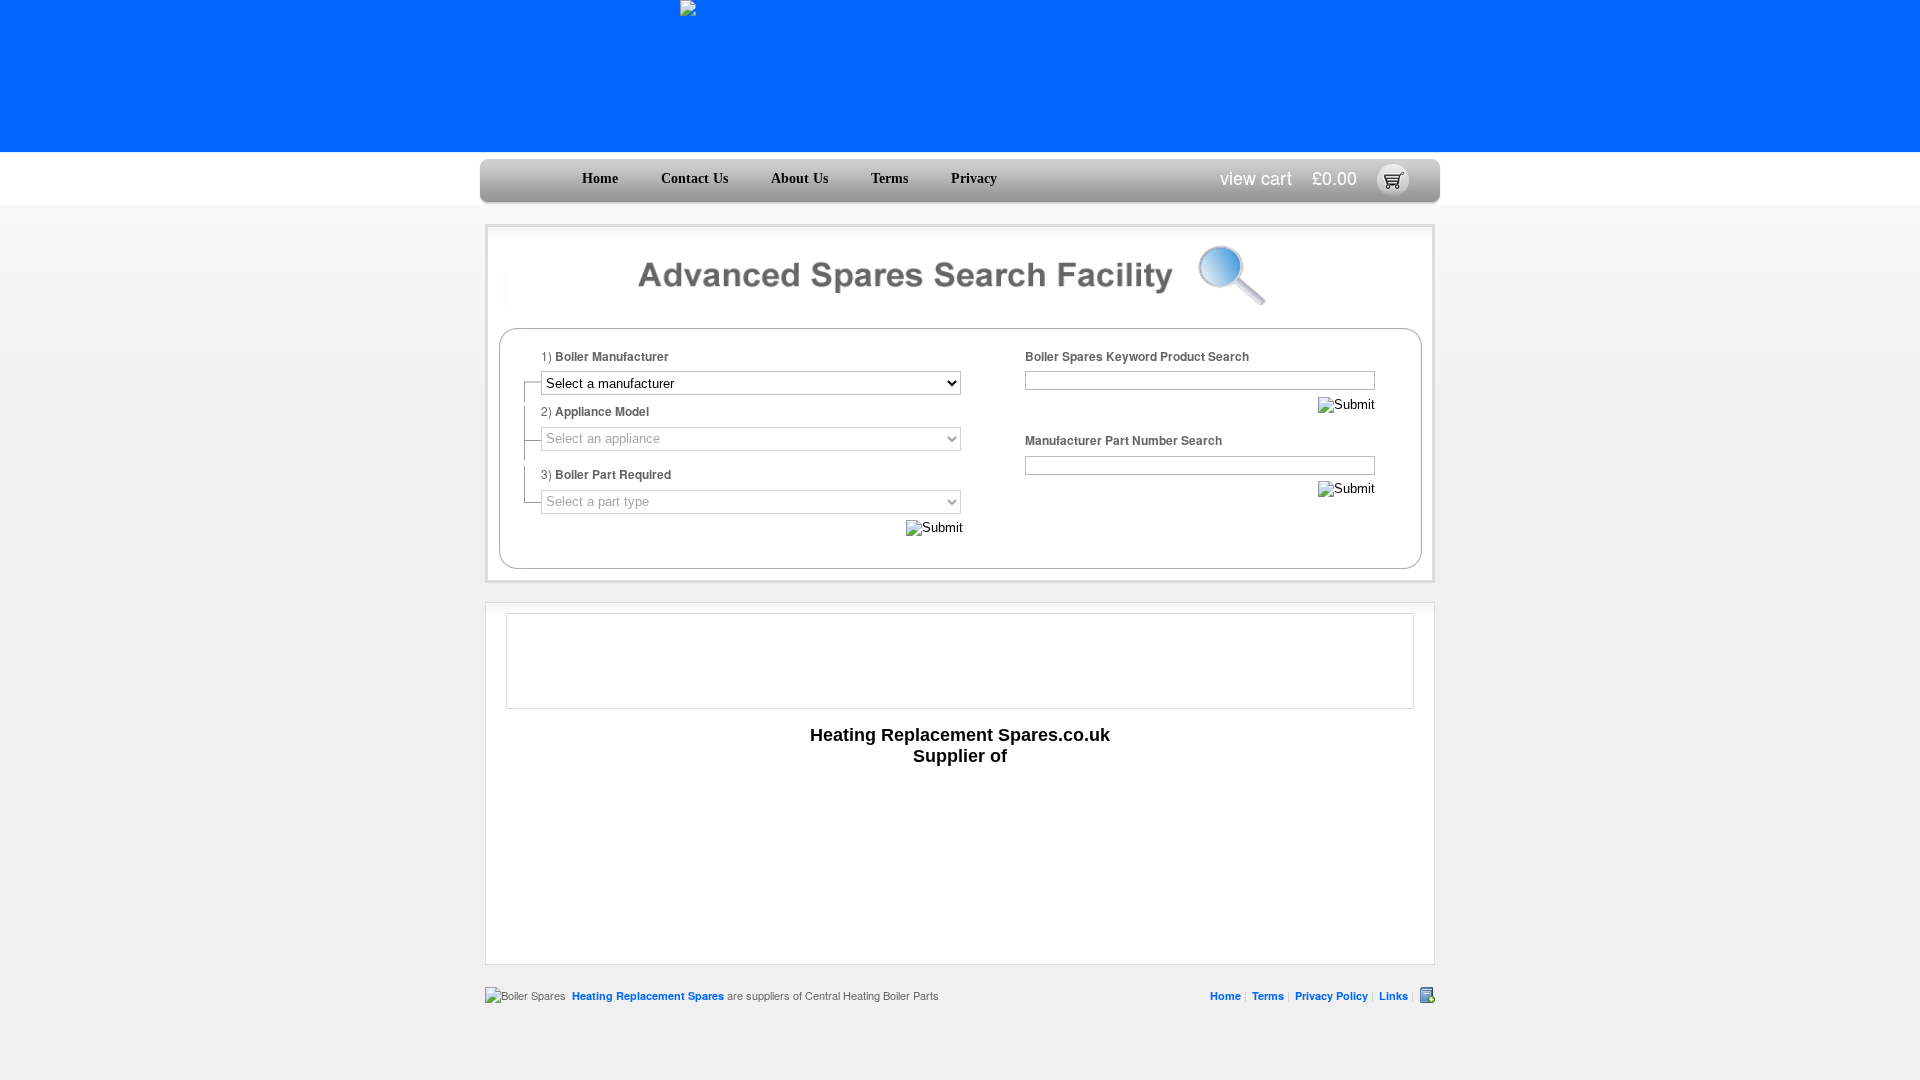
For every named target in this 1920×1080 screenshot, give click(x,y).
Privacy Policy (1331, 995)
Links (1393, 995)
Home (600, 178)
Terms (889, 178)
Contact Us (694, 178)
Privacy (974, 178)
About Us (799, 178)
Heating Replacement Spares (648, 995)
